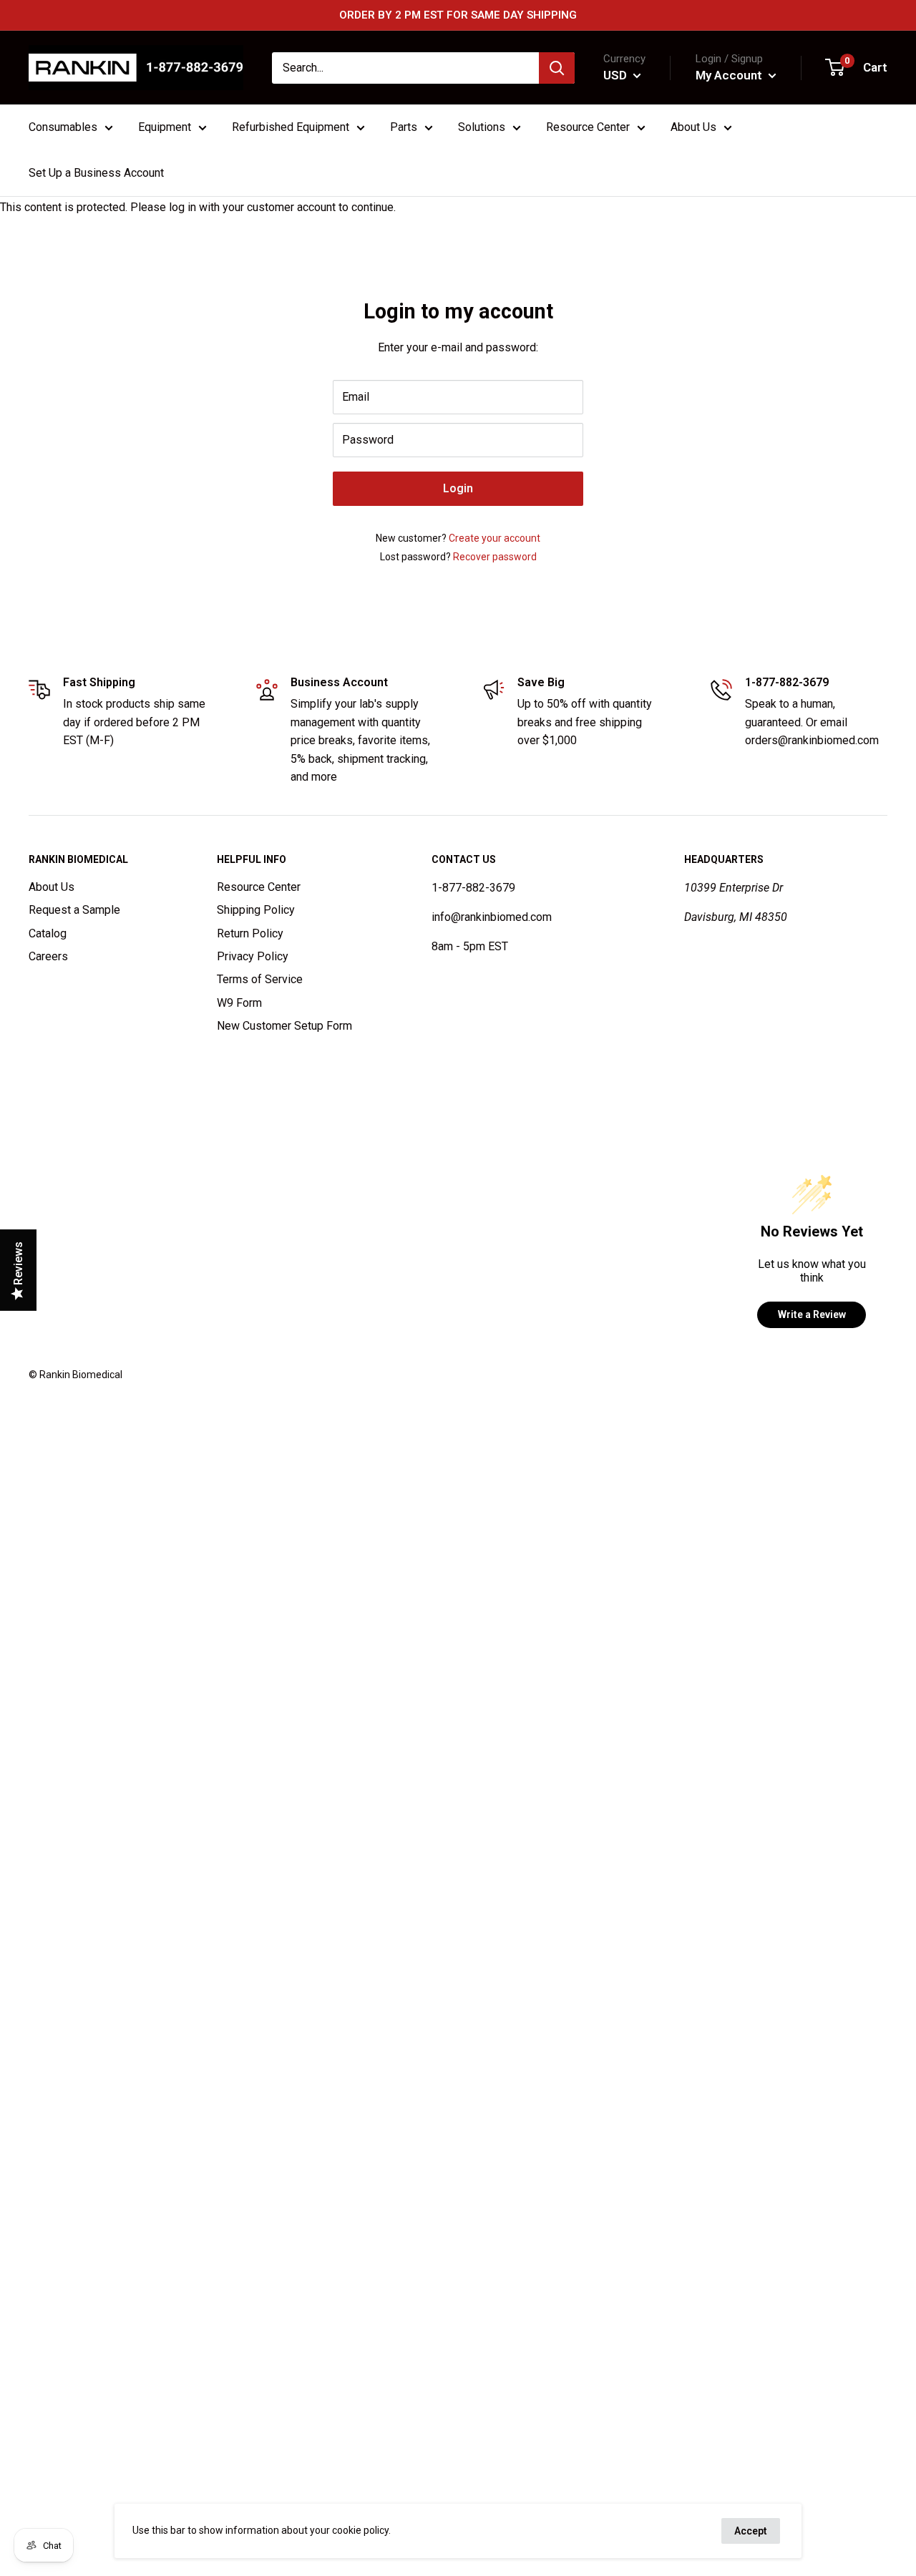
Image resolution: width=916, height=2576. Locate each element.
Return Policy (250, 933)
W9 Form (239, 1003)
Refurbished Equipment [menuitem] (291, 127)
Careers (48, 956)
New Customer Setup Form (284, 1026)
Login (458, 488)
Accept (751, 2531)
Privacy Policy (253, 956)
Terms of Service (260, 979)
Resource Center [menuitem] (588, 127)
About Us (52, 887)
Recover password (495, 557)
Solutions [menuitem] (482, 127)
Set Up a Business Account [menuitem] (96, 173)
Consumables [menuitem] (63, 127)
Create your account (494, 538)
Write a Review (812, 1314)
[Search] (557, 68)
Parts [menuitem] (404, 127)
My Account (730, 75)
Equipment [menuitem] (165, 127)
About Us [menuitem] (693, 127)
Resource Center (259, 887)
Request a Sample (74, 910)
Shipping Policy (256, 910)
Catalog (48, 933)
